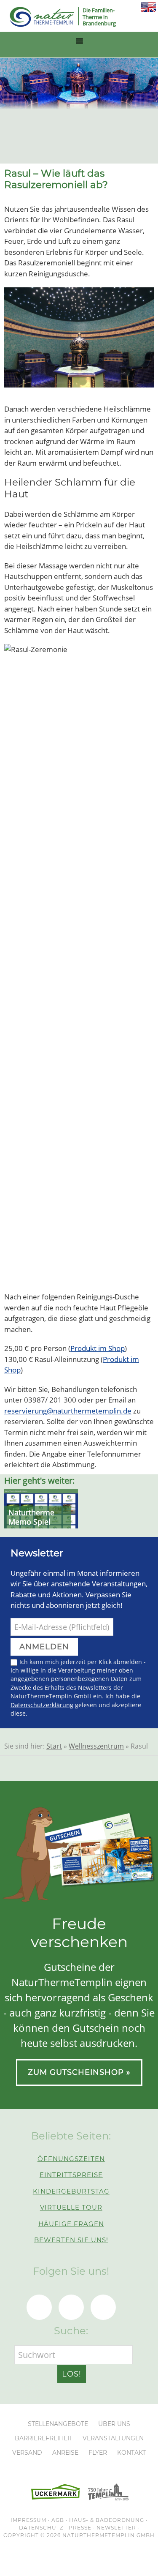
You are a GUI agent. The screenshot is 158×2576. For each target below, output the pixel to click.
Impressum (28, 2520)
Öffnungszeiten (71, 2159)
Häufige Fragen (71, 2224)
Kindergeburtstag (71, 2191)
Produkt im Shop (98, 1348)
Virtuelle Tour (71, 2207)
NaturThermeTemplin (37, 17)
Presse (80, 2528)
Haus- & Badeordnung (107, 2520)
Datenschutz (41, 2528)
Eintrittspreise (71, 2175)
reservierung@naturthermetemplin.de (68, 1411)
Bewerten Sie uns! (71, 2240)
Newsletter (116, 2528)
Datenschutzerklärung (42, 1705)
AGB (58, 2520)
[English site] (148, 10)
